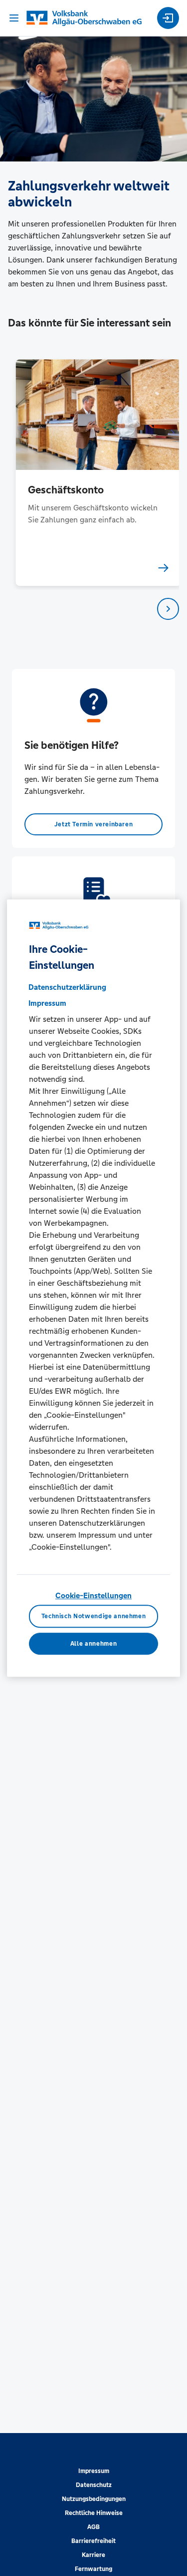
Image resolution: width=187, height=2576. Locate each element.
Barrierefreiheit (93, 2541)
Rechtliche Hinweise (94, 2513)
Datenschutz (94, 2485)
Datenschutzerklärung (67, 987)
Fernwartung (93, 2569)
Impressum (94, 2471)
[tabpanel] (94, 473)
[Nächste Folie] (168, 609)
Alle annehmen (93, 1644)
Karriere (93, 2555)
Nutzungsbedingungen (94, 2499)
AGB (93, 2527)
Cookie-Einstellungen (93, 1595)
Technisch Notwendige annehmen (94, 1616)
